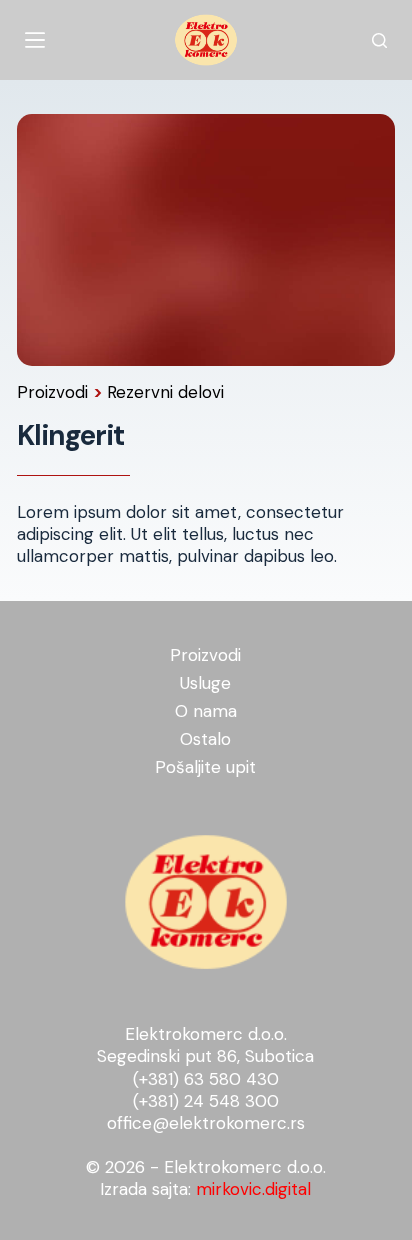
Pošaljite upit (205, 767)
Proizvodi (55, 392)
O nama (206, 711)
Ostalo (205, 739)
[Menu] (35, 40)
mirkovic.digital (253, 1189)
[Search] (379, 40)
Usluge (205, 683)
